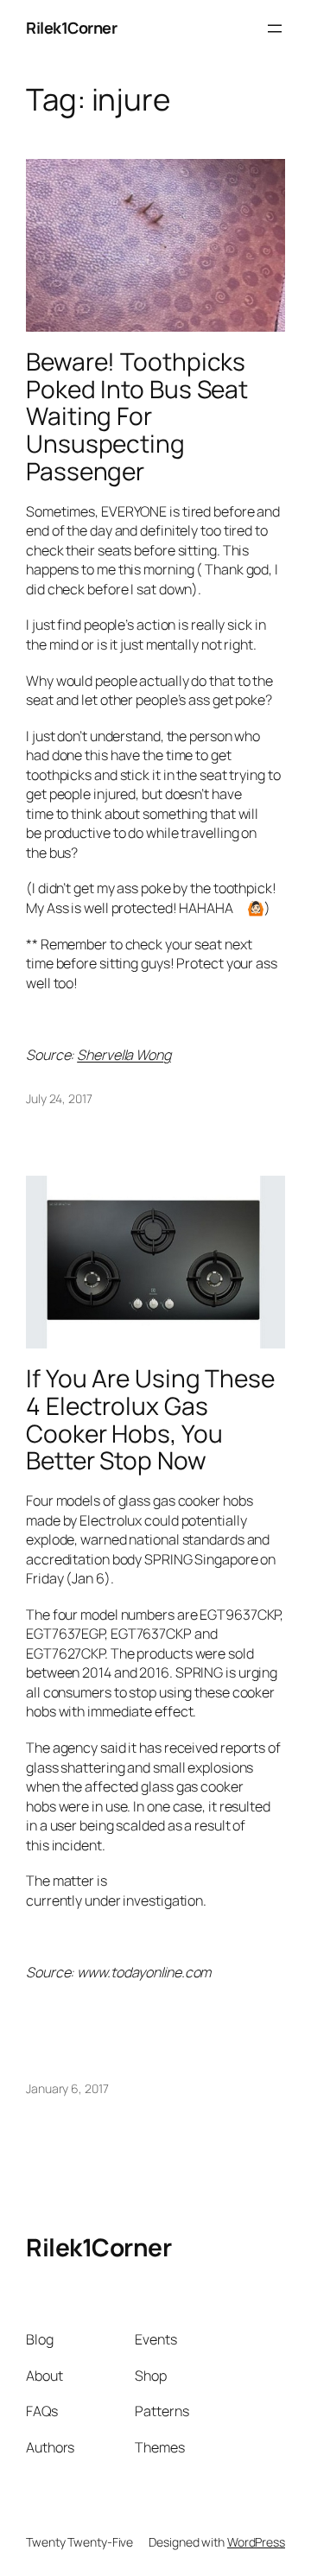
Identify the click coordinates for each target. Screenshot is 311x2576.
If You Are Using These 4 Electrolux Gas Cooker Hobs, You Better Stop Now (150, 1420)
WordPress (256, 2542)
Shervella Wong (124, 1055)
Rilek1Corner (71, 28)
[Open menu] (275, 29)
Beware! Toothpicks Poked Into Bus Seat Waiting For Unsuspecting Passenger (137, 416)
